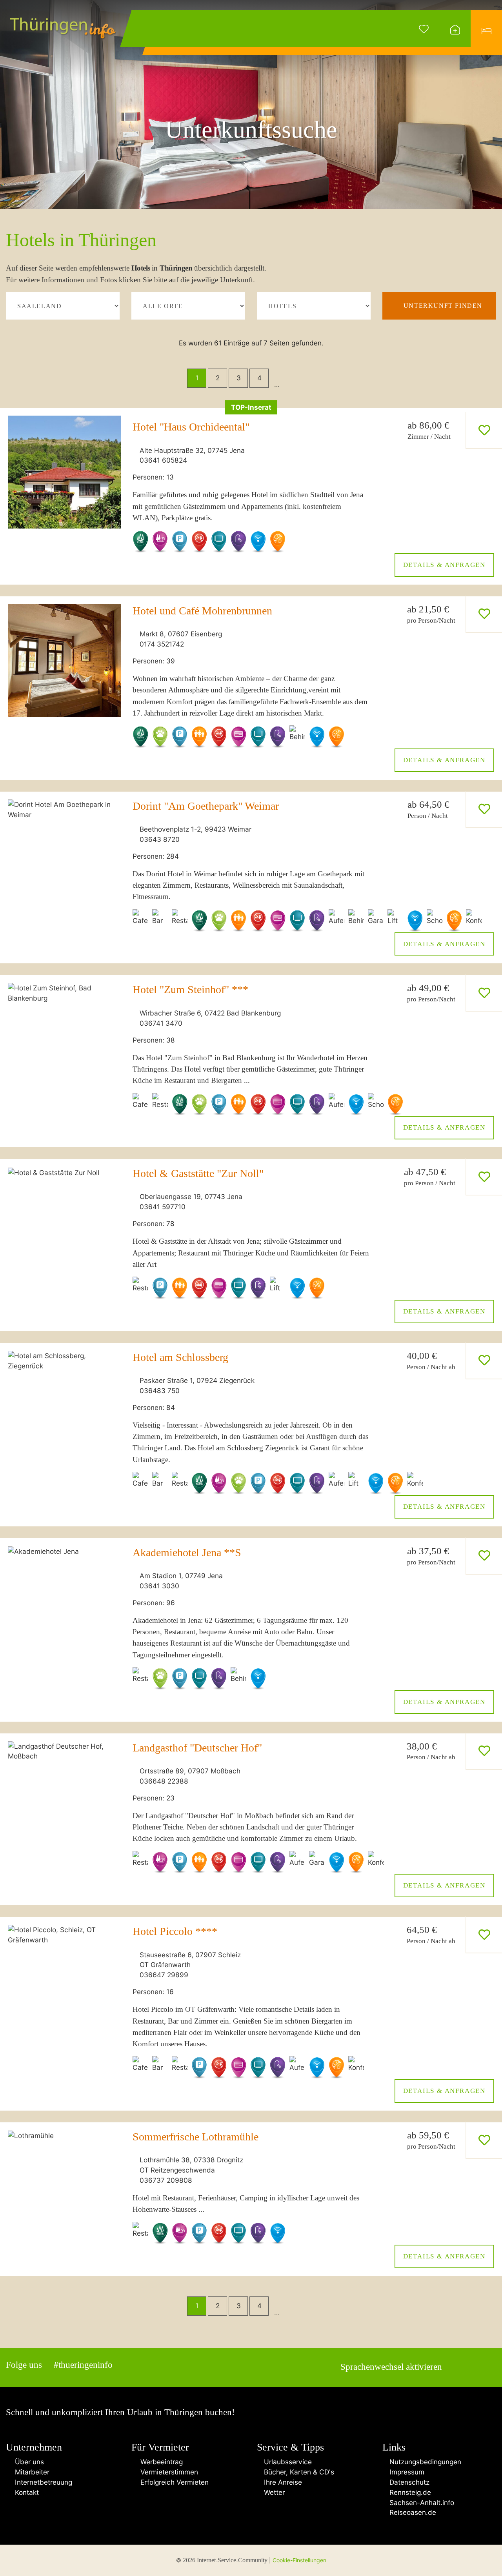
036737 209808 (166, 2180)
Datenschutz (408, 2482)
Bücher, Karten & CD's (298, 2472)
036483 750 (160, 1391)
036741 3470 (161, 1023)
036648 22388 (164, 1781)
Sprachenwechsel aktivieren (391, 2367)
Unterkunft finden (443, 306)
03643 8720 (160, 839)
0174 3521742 (162, 644)
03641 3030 (159, 1586)
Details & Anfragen (444, 565)
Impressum (406, 2472)
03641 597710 (163, 1207)
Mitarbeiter (30, 2472)
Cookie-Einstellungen (299, 2560)
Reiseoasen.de (412, 2512)
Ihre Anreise (282, 2482)
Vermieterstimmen (167, 2472)
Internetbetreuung (42, 2482)
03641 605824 (163, 460)
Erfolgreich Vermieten (173, 2482)
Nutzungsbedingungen (424, 2462)
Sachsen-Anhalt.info (421, 2502)
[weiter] (304, 378)
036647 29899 (164, 1975)
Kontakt (25, 2492)
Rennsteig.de (409, 2492)
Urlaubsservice (287, 2462)
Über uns (27, 2462)
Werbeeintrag (160, 2462)
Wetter (273, 2492)
